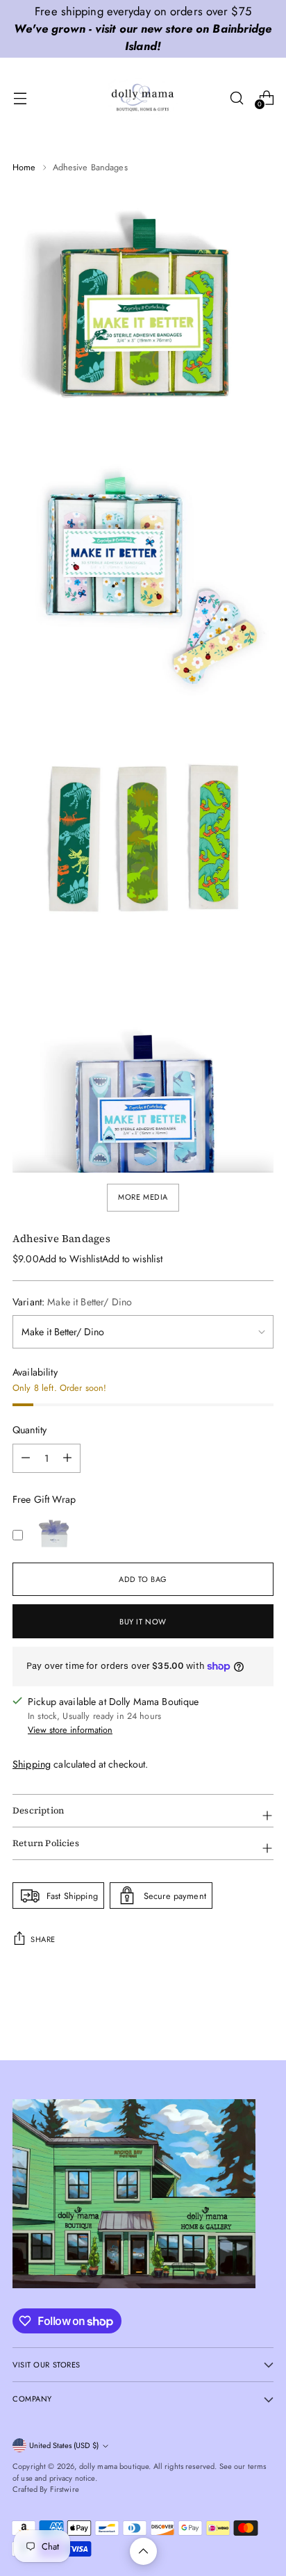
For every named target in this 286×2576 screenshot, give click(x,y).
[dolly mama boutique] (143, 98)
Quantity (30, 1430)
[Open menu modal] (20, 98)
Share (43, 1939)
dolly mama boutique (114, 2466)
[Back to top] (143, 2551)
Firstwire (65, 2489)
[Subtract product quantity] (67, 1458)
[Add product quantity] (26, 1458)
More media (143, 1197)
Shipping (32, 1764)
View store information (70, 1730)
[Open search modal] (236, 98)
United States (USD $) (64, 2445)
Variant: (72, 1302)
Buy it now (143, 1622)
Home (24, 167)
